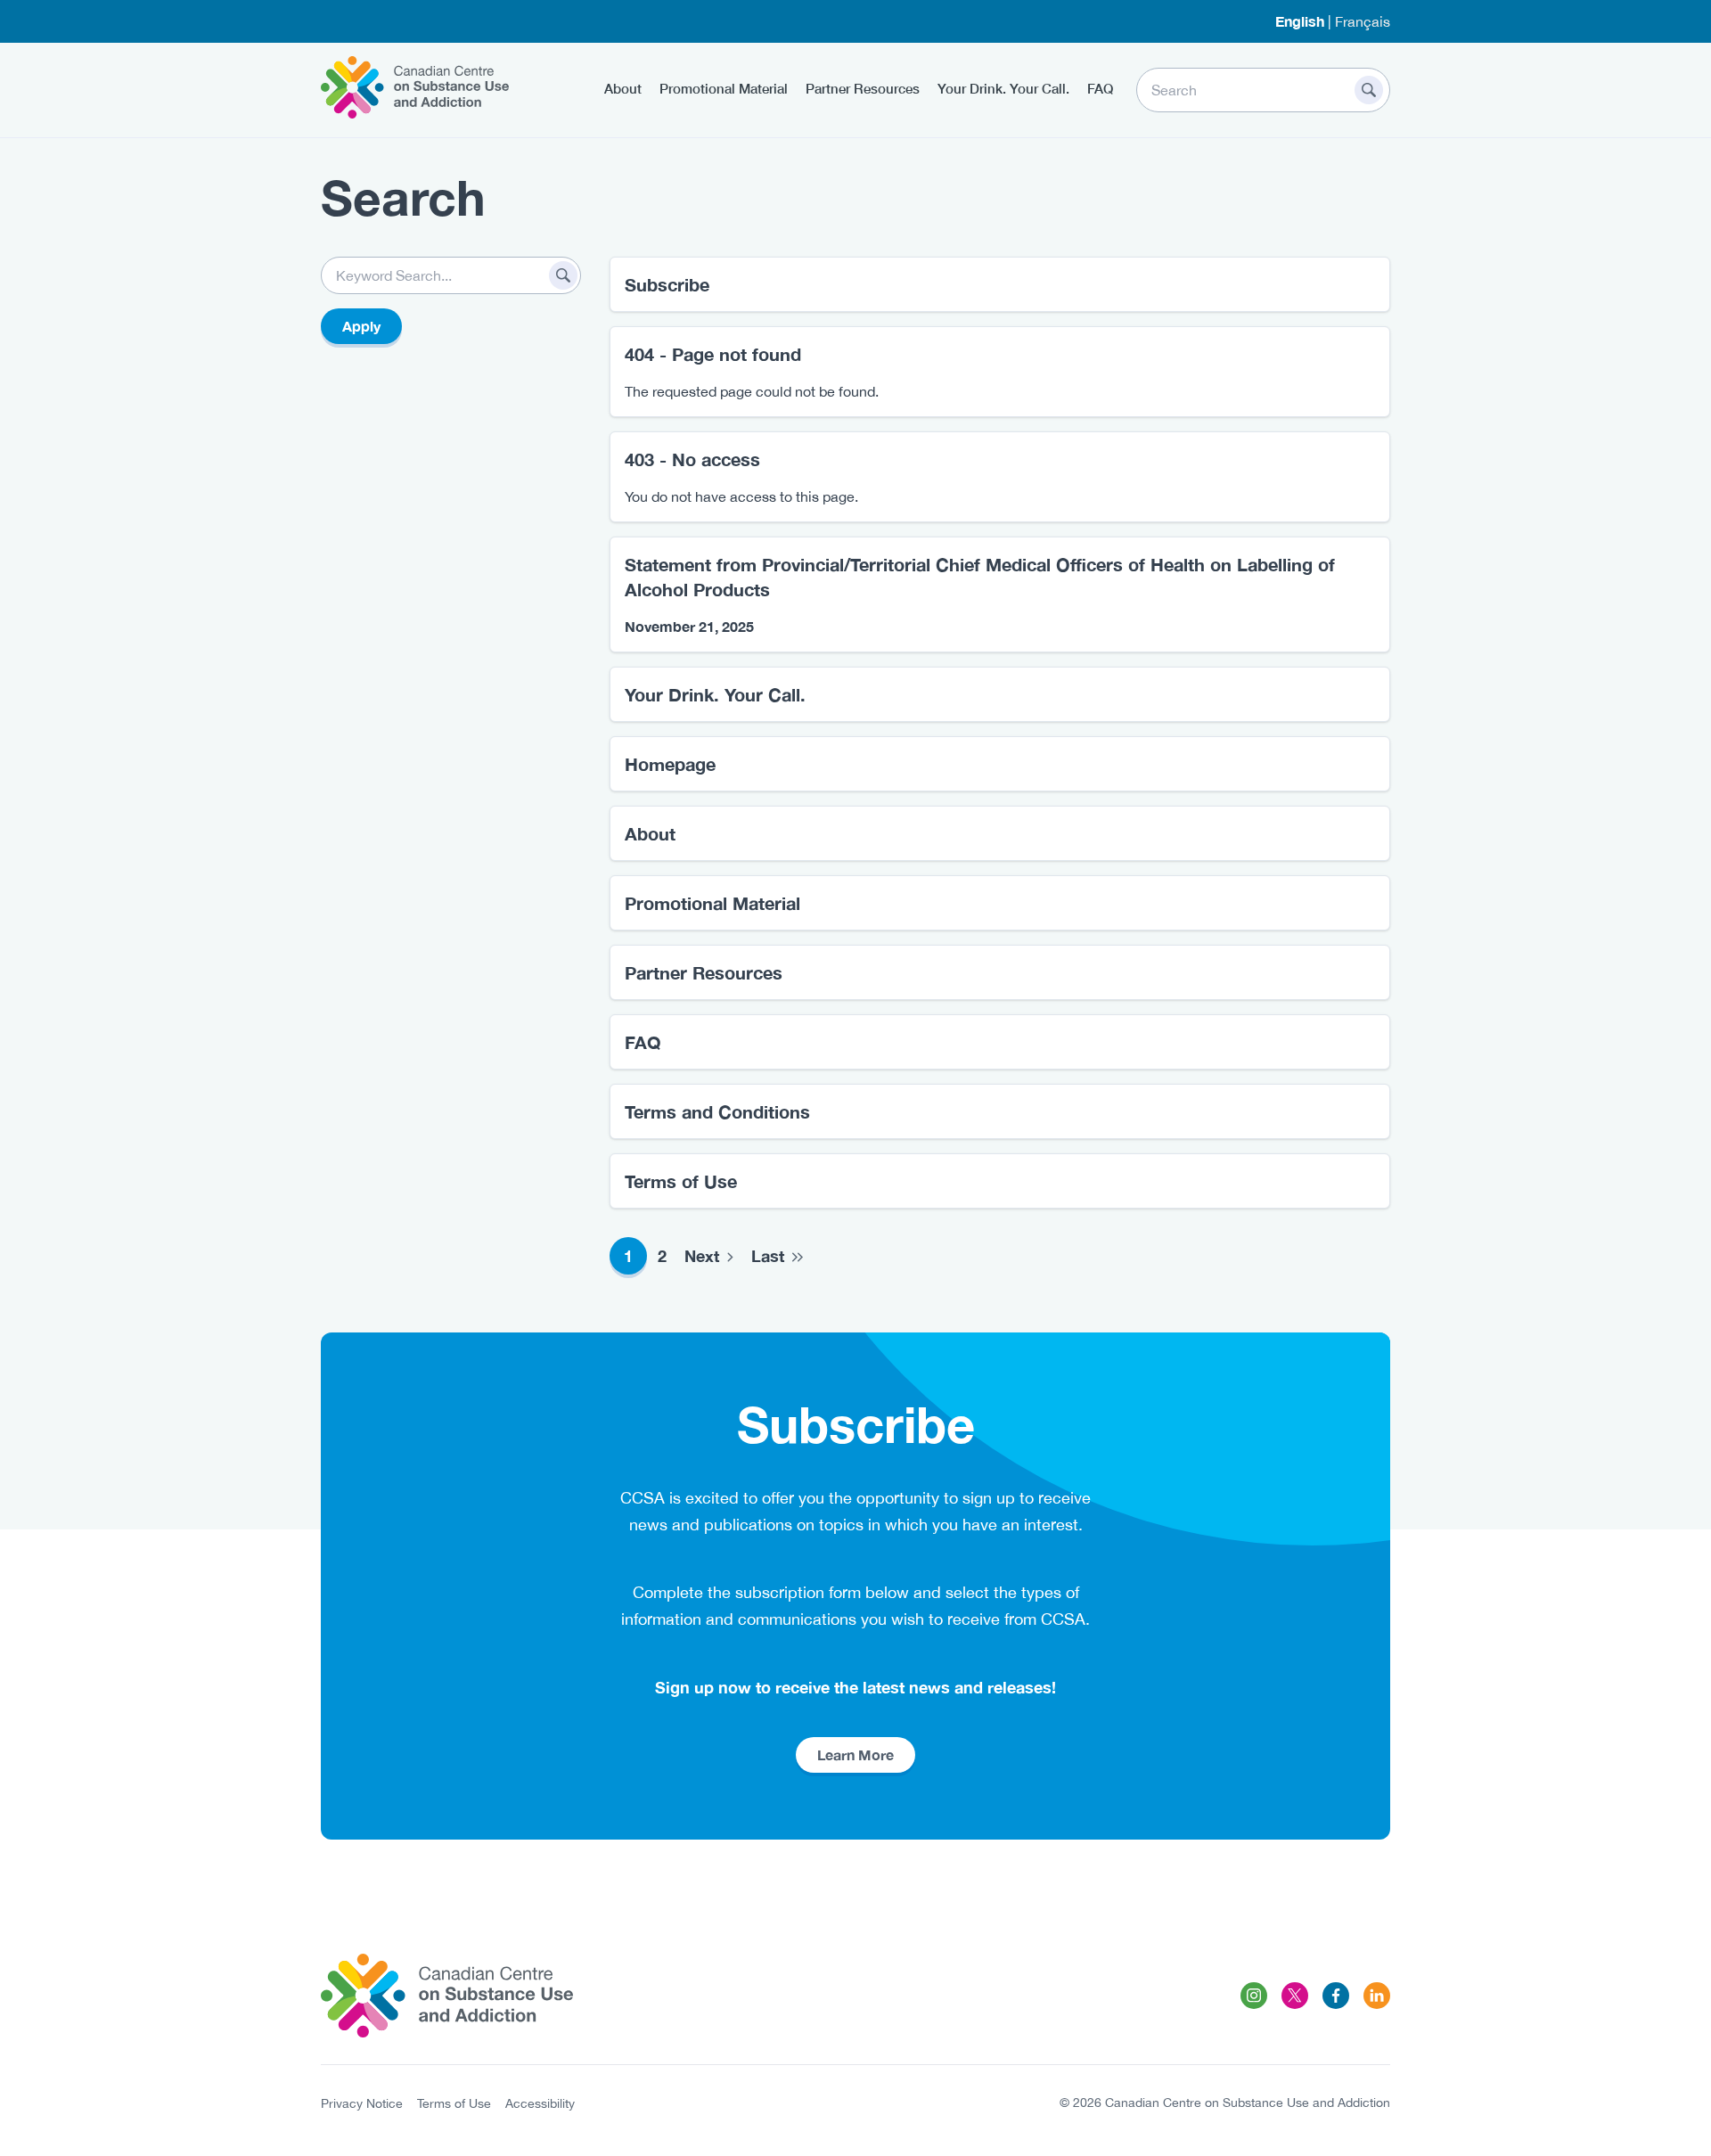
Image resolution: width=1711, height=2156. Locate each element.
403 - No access (692, 459)
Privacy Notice (362, 2103)
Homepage (670, 764)
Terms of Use (681, 1181)
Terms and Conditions (717, 1111)
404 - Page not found (713, 354)
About (623, 88)
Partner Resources (863, 88)
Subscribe (667, 284)
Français (1363, 21)
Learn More (855, 1754)
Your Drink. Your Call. (1003, 88)
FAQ (1100, 88)
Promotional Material (724, 88)
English (1300, 21)
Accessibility (540, 2103)
